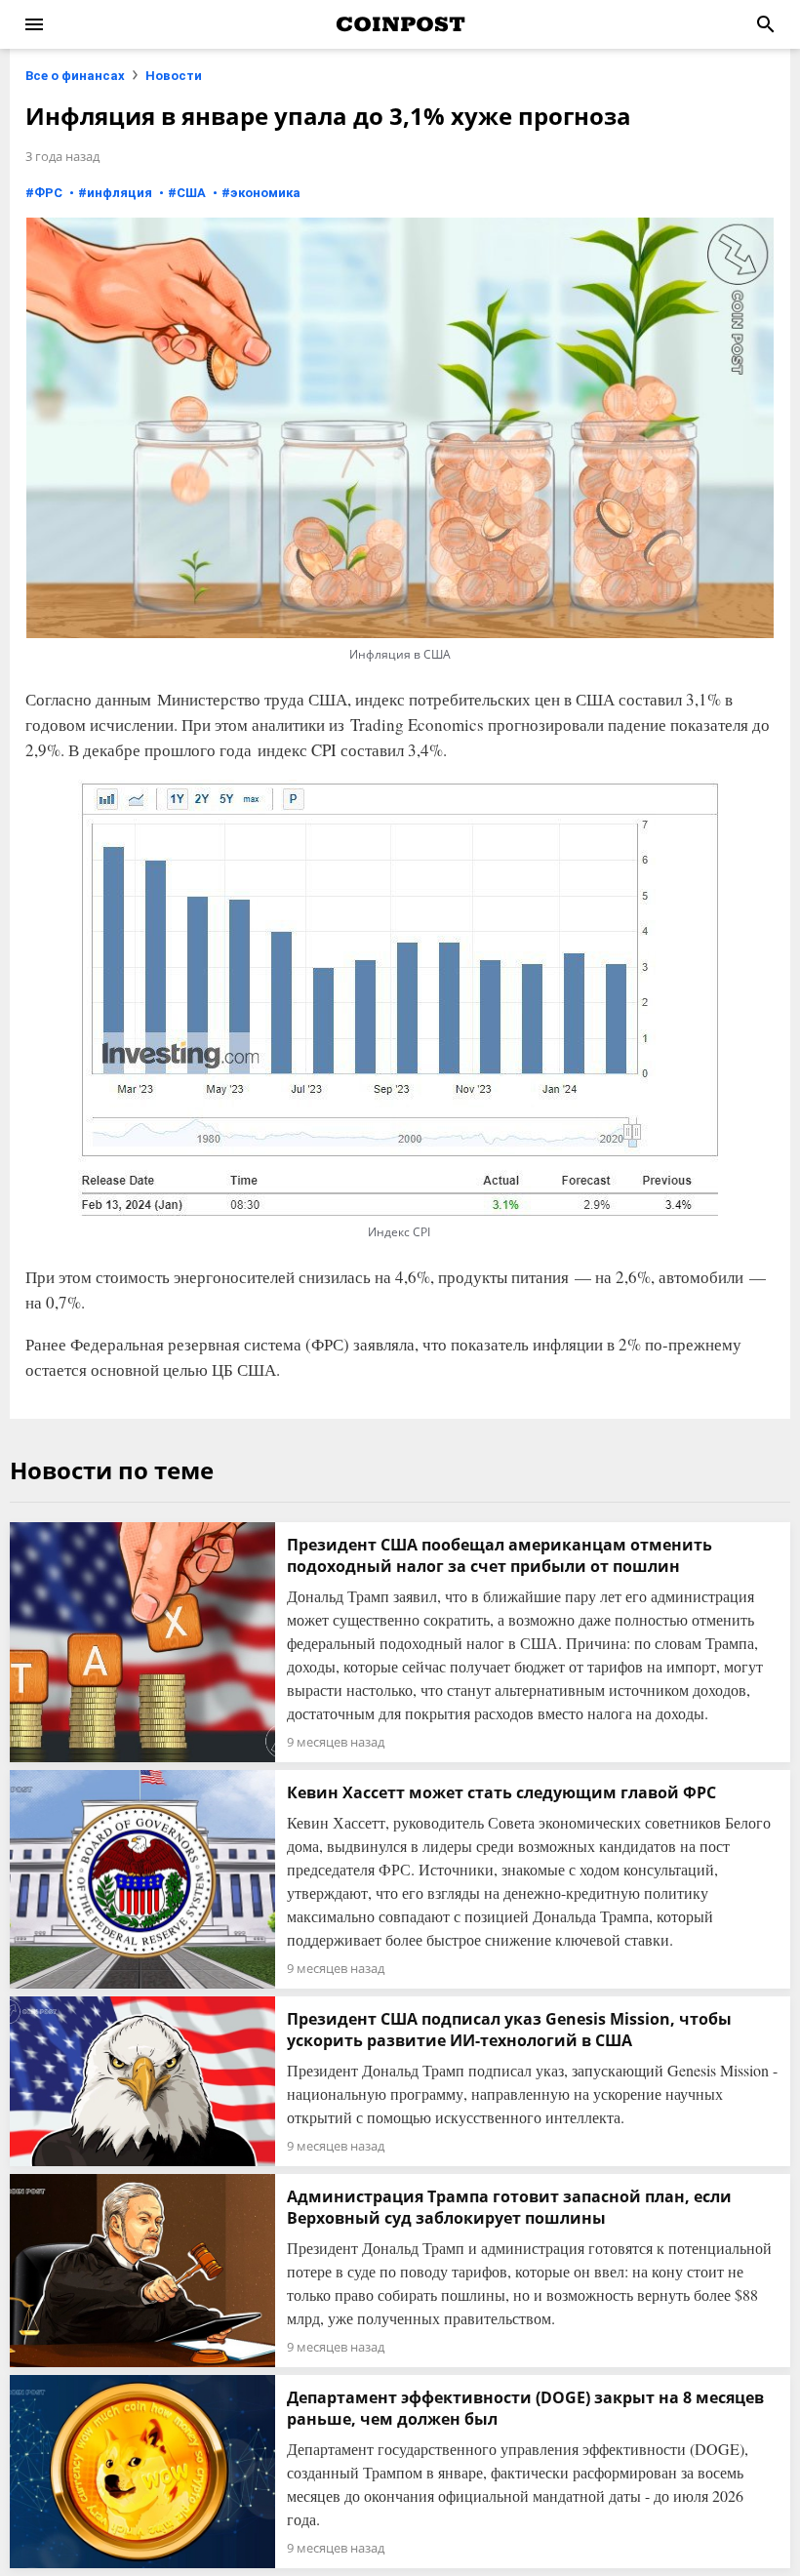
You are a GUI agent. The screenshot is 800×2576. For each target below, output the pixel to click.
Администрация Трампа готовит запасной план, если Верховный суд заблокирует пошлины (509, 2207)
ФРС (48, 193)
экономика (265, 193)
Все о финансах (75, 76)
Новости (174, 76)
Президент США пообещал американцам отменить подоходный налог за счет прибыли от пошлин (500, 1555)
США (191, 193)
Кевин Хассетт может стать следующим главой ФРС (501, 1792)
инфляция (120, 193)
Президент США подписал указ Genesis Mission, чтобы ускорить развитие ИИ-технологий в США (509, 2030)
